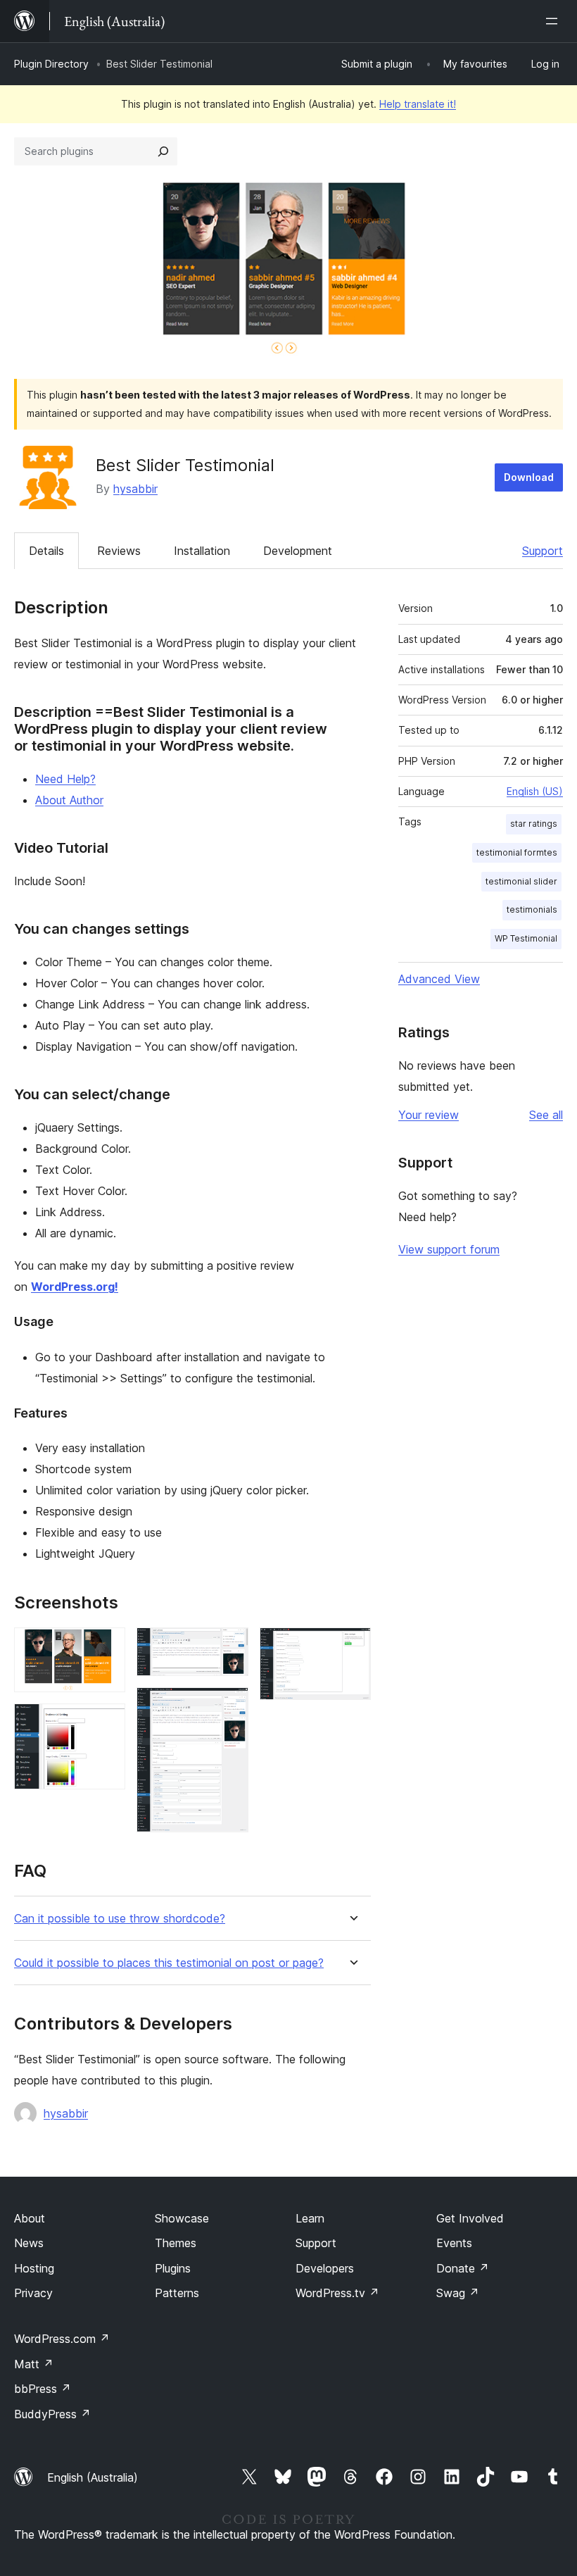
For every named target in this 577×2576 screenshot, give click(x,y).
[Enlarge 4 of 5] (229, 1706)
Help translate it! (418, 104)
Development (298, 551)
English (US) (535, 791)
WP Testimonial (526, 938)
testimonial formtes (517, 852)
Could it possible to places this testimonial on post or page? (169, 1963)
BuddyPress (52, 2414)
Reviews (119, 551)
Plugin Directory (51, 64)
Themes (176, 2243)
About (30, 2218)
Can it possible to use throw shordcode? (120, 1919)
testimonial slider (521, 881)
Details (46, 551)
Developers (325, 2268)
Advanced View (439, 979)
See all (546, 1115)
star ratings (534, 824)
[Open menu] (554, 21)
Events (454, 2243)
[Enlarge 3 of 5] (229, 1646)
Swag (458, 2293)
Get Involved (470, 2218)
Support (543, 551)
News (29, 2243)
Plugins (173, 2268)
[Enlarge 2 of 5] (106, 1722)
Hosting (34, 2268)
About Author (69, 800)
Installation (202, 551)
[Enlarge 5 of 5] (352, 1646)
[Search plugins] (163, 151)
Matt (34, 2364)
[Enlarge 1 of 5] (106, 1646)
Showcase (182, 2218)
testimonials (532, 909)
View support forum (449, 1249)
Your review (429, 1115)
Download (529, 477)
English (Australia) (93, 2477)
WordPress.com (62, 2339)
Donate (463, 2268)
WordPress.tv (337, 2293)
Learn (310, 2218)
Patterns (177, 2293)
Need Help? (65, 779)
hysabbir (135, 489)
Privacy (33, 2293)
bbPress (43, 2389)
